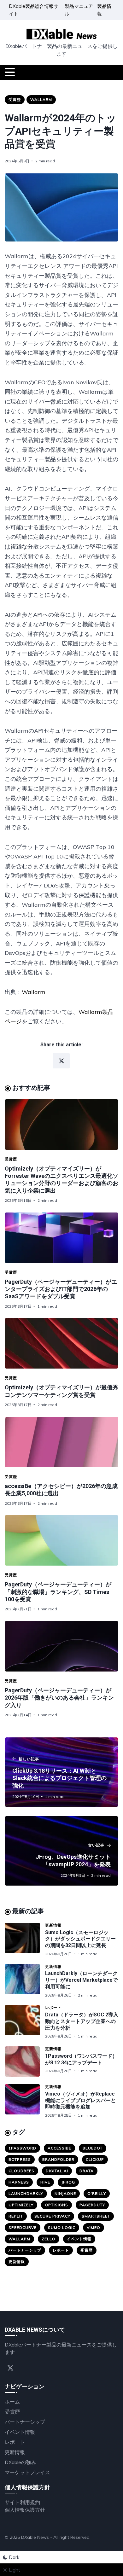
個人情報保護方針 (25, 2510)
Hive (45, 2182)
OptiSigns (56, 2205)
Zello (49, 2239)
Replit (16, 2216)
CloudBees (21, 2171)
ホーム (12, 2402)
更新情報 (53, 1925)
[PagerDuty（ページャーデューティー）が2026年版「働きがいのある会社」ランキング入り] (61, 1646)
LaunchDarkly (26, 2193)
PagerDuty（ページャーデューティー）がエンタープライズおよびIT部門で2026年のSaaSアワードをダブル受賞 (61, 1289)
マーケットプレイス (27, 2472)
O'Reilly (97, 2193)
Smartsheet (96, 2216)
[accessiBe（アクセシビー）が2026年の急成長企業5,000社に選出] (61, 1442)
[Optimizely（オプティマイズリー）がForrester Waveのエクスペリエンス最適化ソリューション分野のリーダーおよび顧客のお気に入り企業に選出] (61, 1125)
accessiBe (59, 2148)
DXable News (35, 2537)
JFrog (68, 2182)
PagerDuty (92, 2205)
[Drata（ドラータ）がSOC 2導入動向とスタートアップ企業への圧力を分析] (25, 2022)
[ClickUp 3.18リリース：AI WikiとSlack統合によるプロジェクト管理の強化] (61, 1772)
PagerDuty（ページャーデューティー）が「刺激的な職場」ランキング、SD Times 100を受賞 (58, 1592)
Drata (87, 2171)
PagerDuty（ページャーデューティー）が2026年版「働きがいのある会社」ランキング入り (59, 1698)
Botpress (20, 2159)
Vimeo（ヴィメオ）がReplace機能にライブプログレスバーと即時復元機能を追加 (80, 2100)
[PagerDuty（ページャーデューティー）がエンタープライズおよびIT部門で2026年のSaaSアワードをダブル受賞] (61, 1238)
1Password (22, 2148)
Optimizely (21, 2205)
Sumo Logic (62, 2227)
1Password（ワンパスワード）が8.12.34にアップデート (81, 2059)
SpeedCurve (23, 2227)
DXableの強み (20, 2462)
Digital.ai (57, 2171)
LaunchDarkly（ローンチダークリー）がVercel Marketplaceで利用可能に (81, 1980)
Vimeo (94, 2227)
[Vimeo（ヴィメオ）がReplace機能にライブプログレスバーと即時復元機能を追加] (25, 2101)
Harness (19, 2182)
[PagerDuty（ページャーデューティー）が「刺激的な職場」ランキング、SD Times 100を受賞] (61, 1540)
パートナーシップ (25, 2250)
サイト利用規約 (22, 2502)
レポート (53, 2007)
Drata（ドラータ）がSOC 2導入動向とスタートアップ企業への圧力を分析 (82, 2021)
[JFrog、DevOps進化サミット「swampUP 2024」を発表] (61, 1851)
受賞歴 (15, 99)
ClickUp (95, 2159)
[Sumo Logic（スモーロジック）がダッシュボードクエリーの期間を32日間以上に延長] (25, 1940)
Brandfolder (58, 2159)
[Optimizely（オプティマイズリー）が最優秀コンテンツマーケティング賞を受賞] (61, 1343)
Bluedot (93, 2148)
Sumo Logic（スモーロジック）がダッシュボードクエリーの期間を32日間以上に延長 (80, 1939)
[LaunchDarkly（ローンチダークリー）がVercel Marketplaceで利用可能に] (25, 1981)
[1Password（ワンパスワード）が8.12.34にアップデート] (25, 2061)
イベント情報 (79, 2239)
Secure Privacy (52, 2216)
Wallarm (41, 99)
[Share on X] (61, 1061)
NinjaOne (65, 2193)
